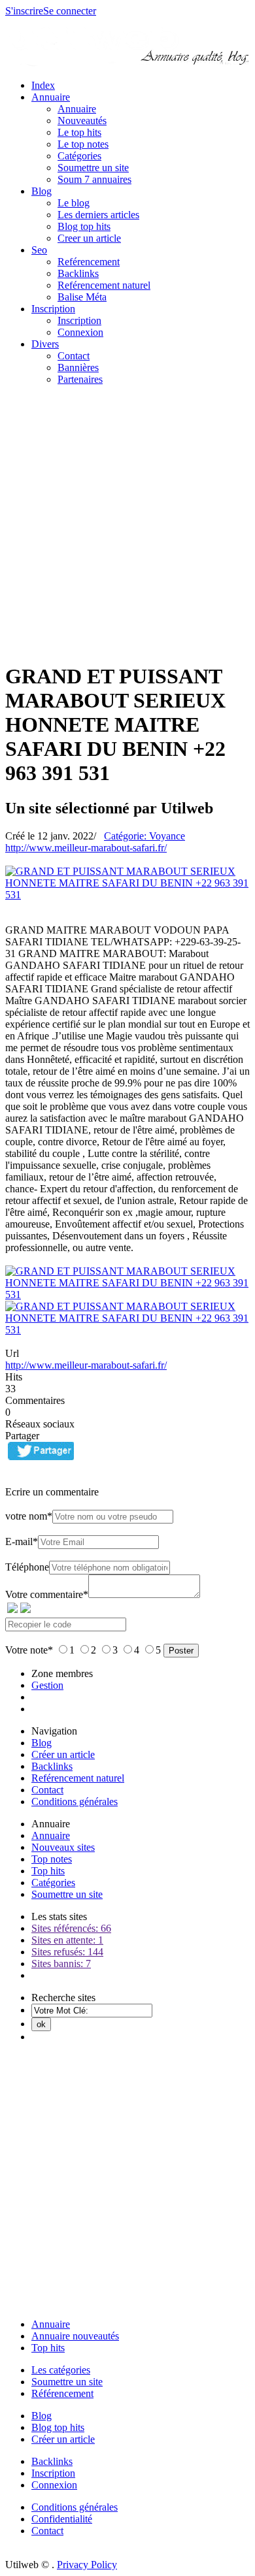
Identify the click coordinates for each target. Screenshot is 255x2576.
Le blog (74, 203)
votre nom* (29, 1516)
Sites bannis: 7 (61, 1964)
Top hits (48, 1871)
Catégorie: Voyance (144, 836)
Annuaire (51, 97)
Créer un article (63, 1754)
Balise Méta (82, 297)
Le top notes (83, 144)
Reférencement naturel (104, 285)
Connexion (80, 332)
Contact (74, 356)
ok (41, 2024)
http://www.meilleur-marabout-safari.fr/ (86, 848)
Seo (39, 250)
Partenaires (80, 379)
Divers (45, 344)
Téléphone (27, 1567)
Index (43, 85)
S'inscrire (24, 11)
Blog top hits (84, 226)
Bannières (78, 367)
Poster (181, 1651)
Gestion (47, 1685)
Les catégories (61, 2370)
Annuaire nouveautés (75, 2336)
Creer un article (89, 238)
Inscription (53, 309)
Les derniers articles (98, 215)
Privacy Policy (87, 2565)
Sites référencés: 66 (71, 1928)
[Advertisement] (127, 523)
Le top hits (79, 132)
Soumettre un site (93, 168)
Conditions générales (75, 1802)
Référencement (62, 2393)
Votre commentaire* (47, 1594)
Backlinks (78, 273)
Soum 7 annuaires (94, 179)
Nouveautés (82, 121)
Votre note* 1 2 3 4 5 (84, 1650)
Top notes (52, 1859)
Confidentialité (62, 2519)
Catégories (79, 156)
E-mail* (22, 1541)
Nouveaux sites (63, 1847)
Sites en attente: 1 (67, 1940)
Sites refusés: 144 (67, 1952)
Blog (42, 191)
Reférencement (89, 262)
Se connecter (70, 11)
